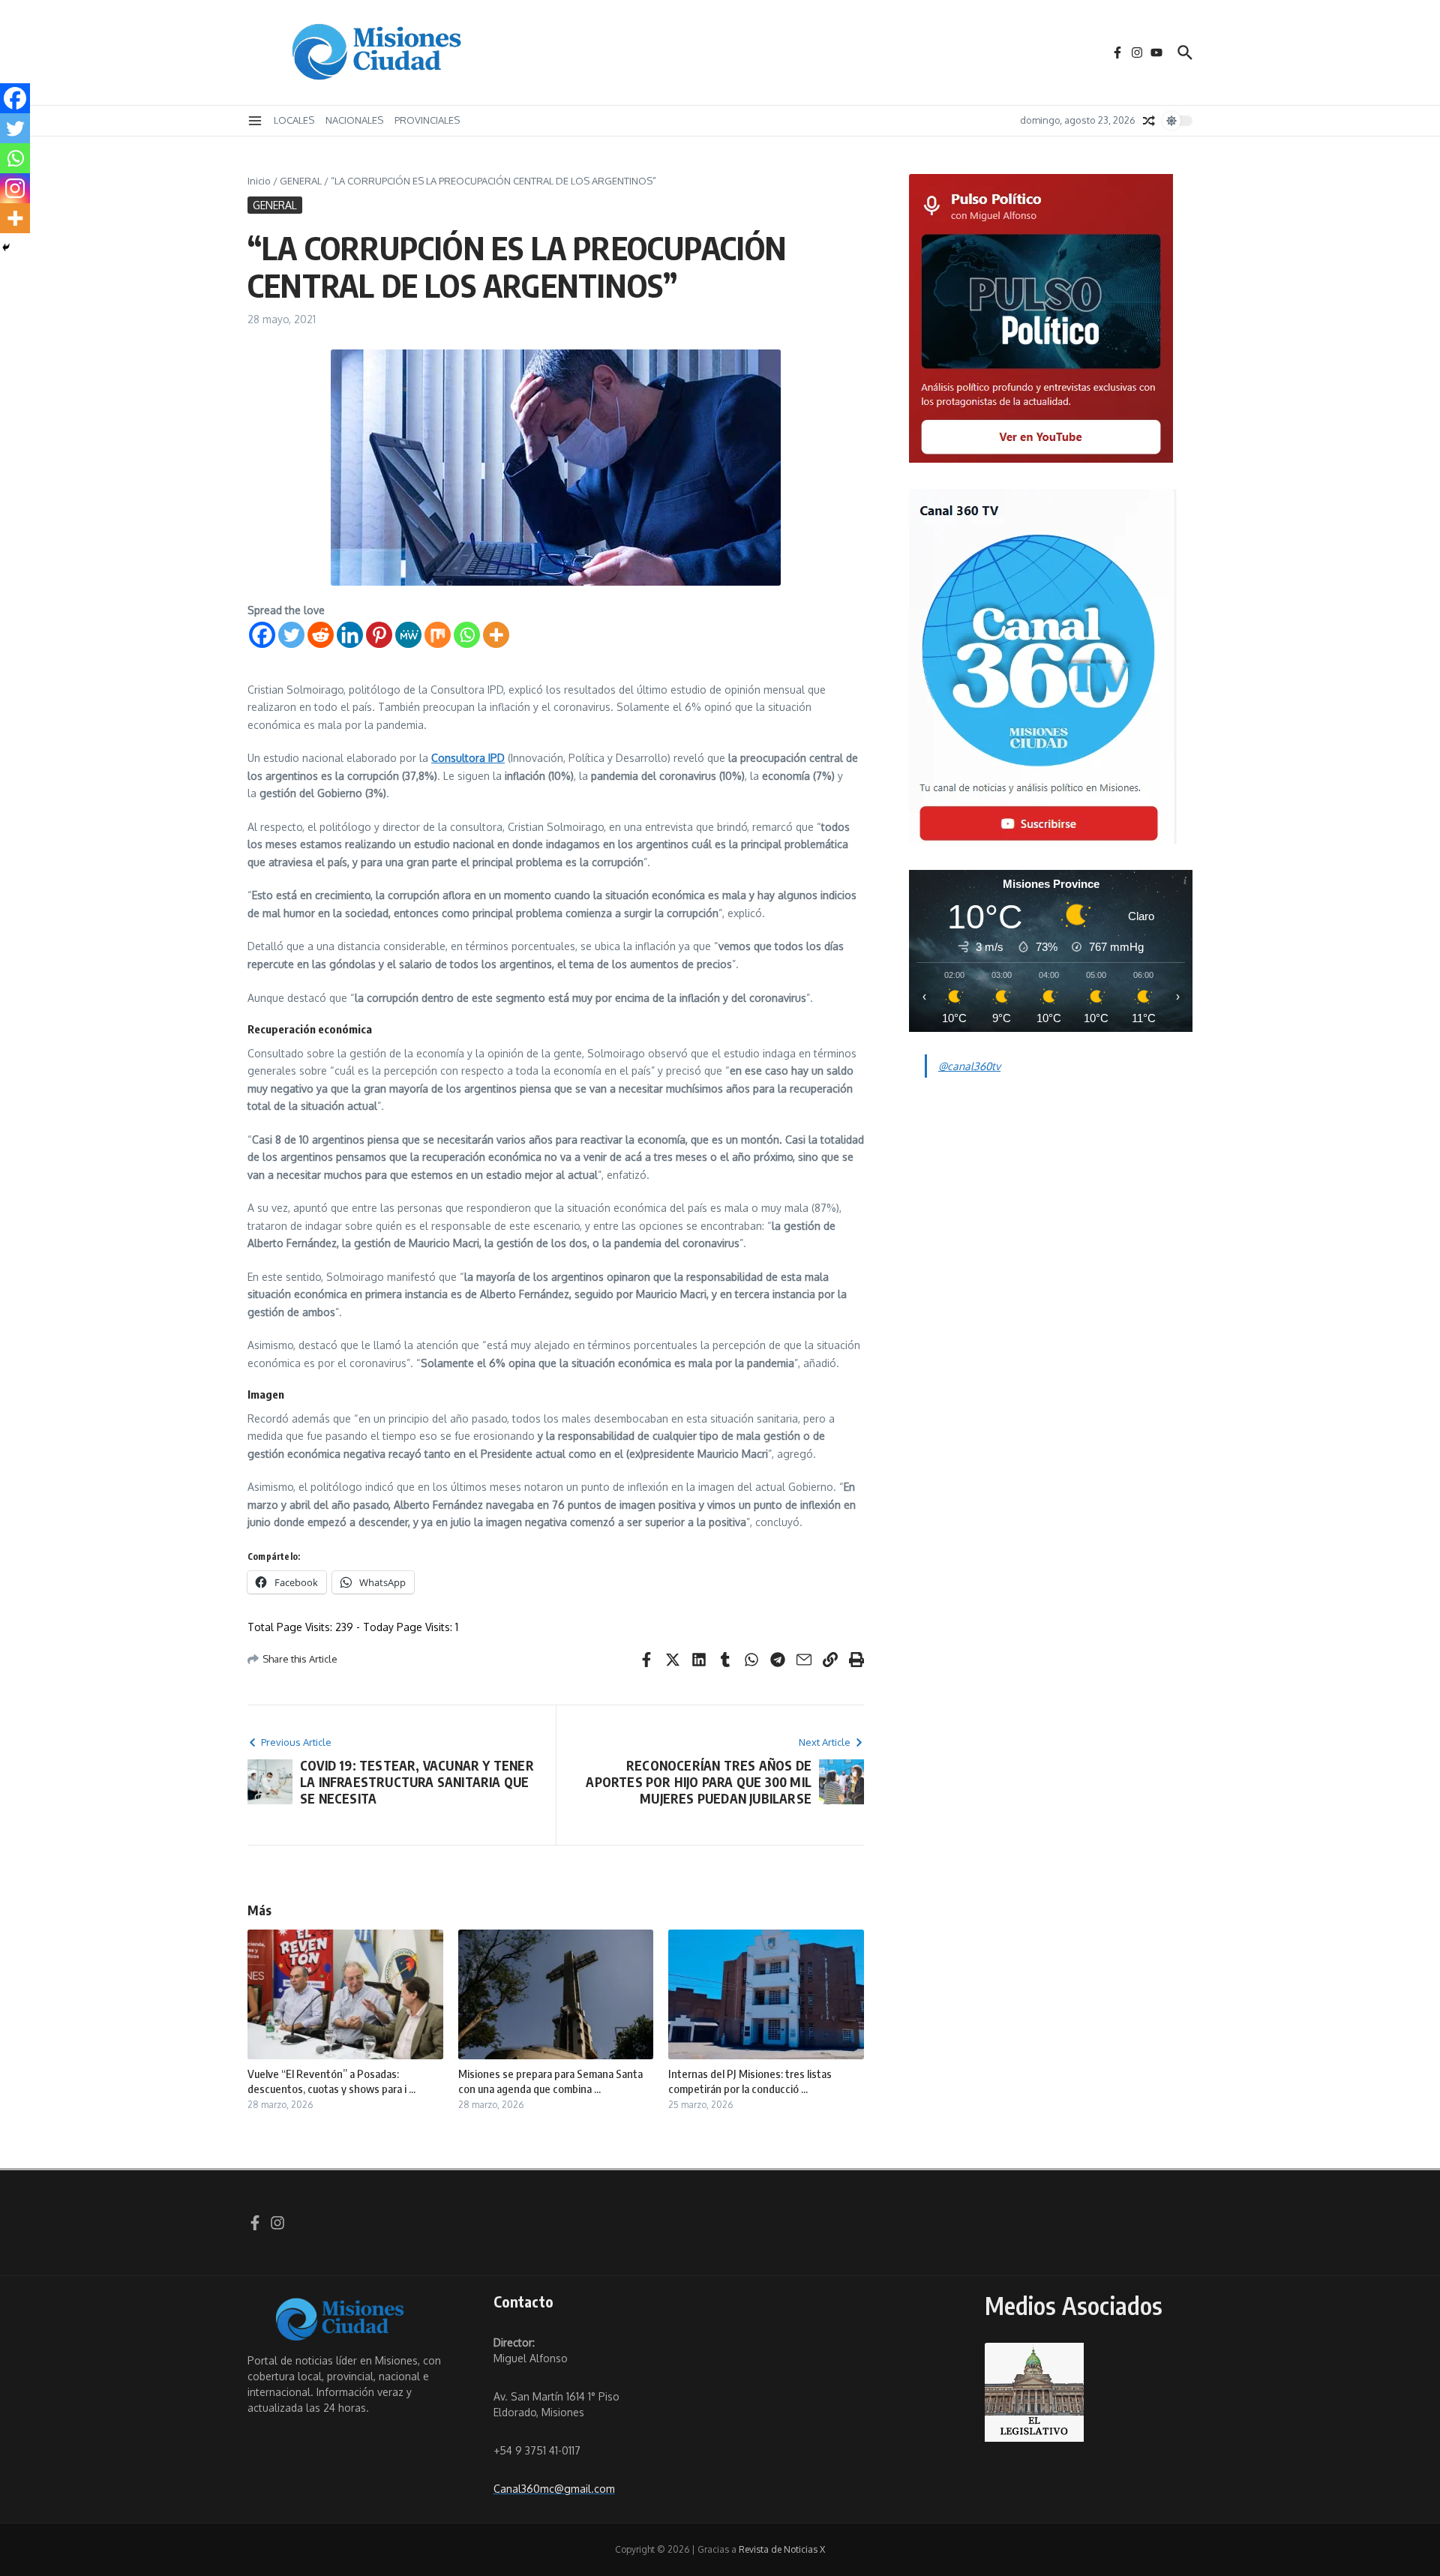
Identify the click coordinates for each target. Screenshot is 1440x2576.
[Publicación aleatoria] (1149, 121)
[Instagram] (15, 188)
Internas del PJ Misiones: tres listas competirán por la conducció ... (750, 2081)
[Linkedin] (350, 635)
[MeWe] (408, 635)
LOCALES (294, 120)
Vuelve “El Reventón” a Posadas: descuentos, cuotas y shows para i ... (331, 2081)
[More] (496, 635)
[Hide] (6, 247)
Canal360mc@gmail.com (554, 2489)
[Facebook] (262, 635)
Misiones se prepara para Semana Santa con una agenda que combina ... (550, 2081)
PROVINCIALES (427, 120)
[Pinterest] (379, 635)
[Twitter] (291, 635)
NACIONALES (354, 120)
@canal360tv (969, 1066)
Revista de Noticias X (782, 2549)
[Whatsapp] (467, 635)
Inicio (259, 181)
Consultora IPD (468, 758)
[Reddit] (321, 635)
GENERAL (301, 181)
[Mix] (438, 635)
